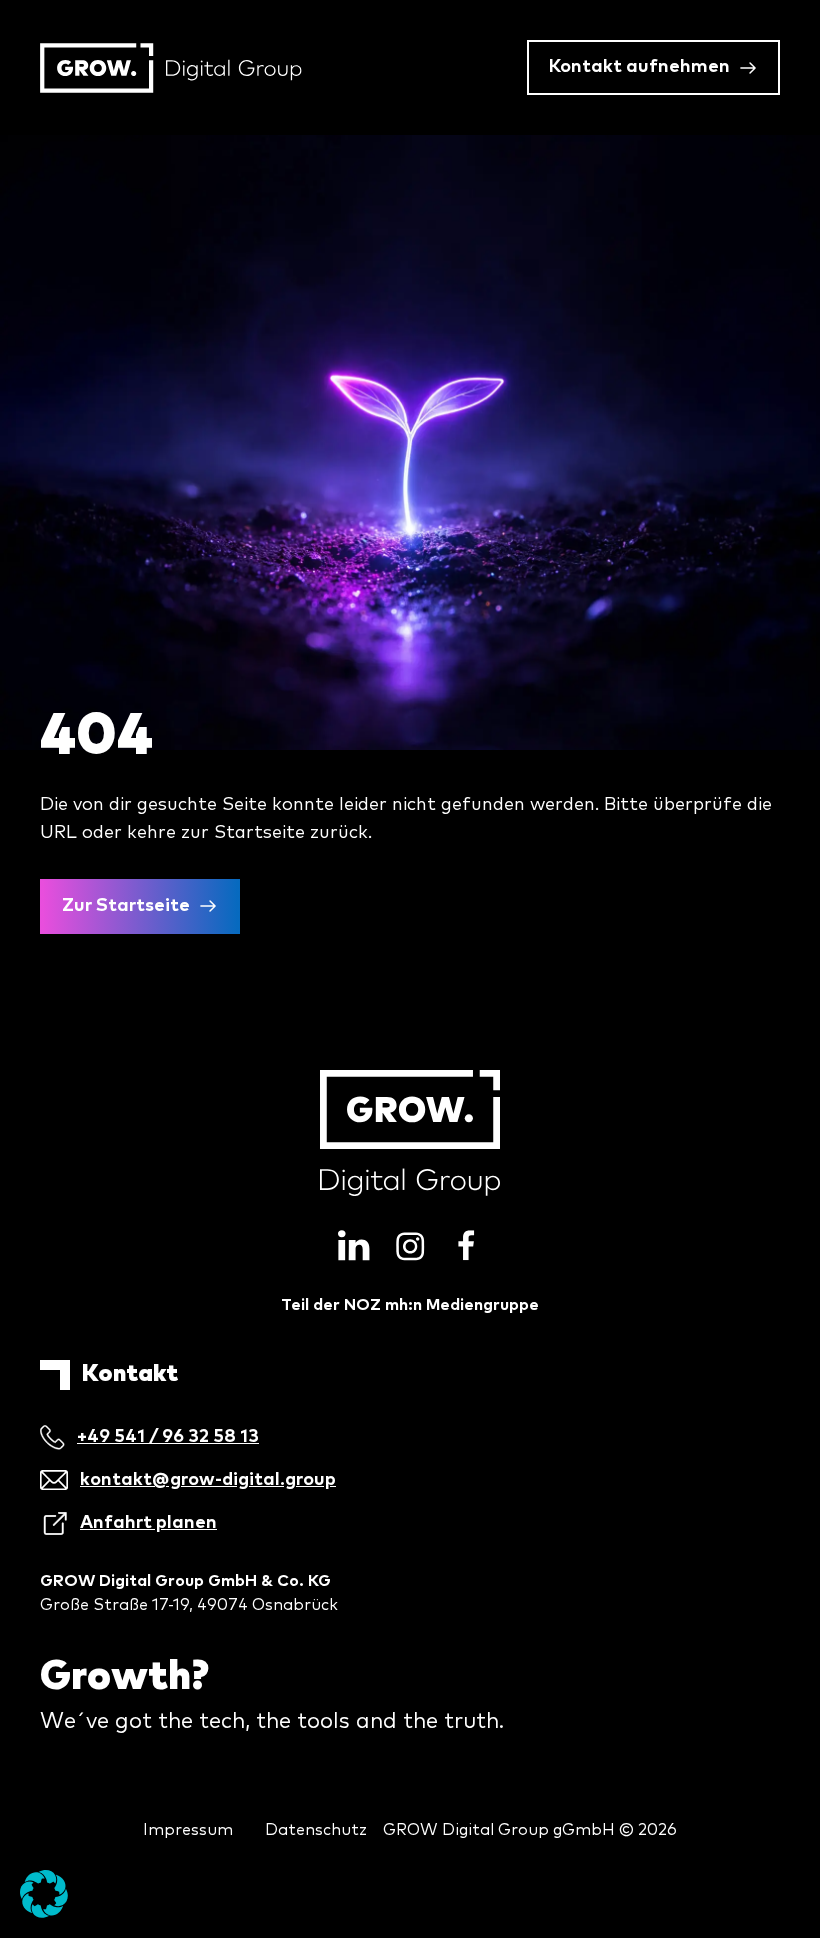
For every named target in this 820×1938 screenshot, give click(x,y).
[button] (44, 1894)
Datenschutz (316, 1830)
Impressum (188, 1830)
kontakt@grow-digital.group (208, 1480)
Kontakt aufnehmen (639, 67)
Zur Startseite (126, 906)
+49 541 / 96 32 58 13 (168, 1437)
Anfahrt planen (148, 1523)
